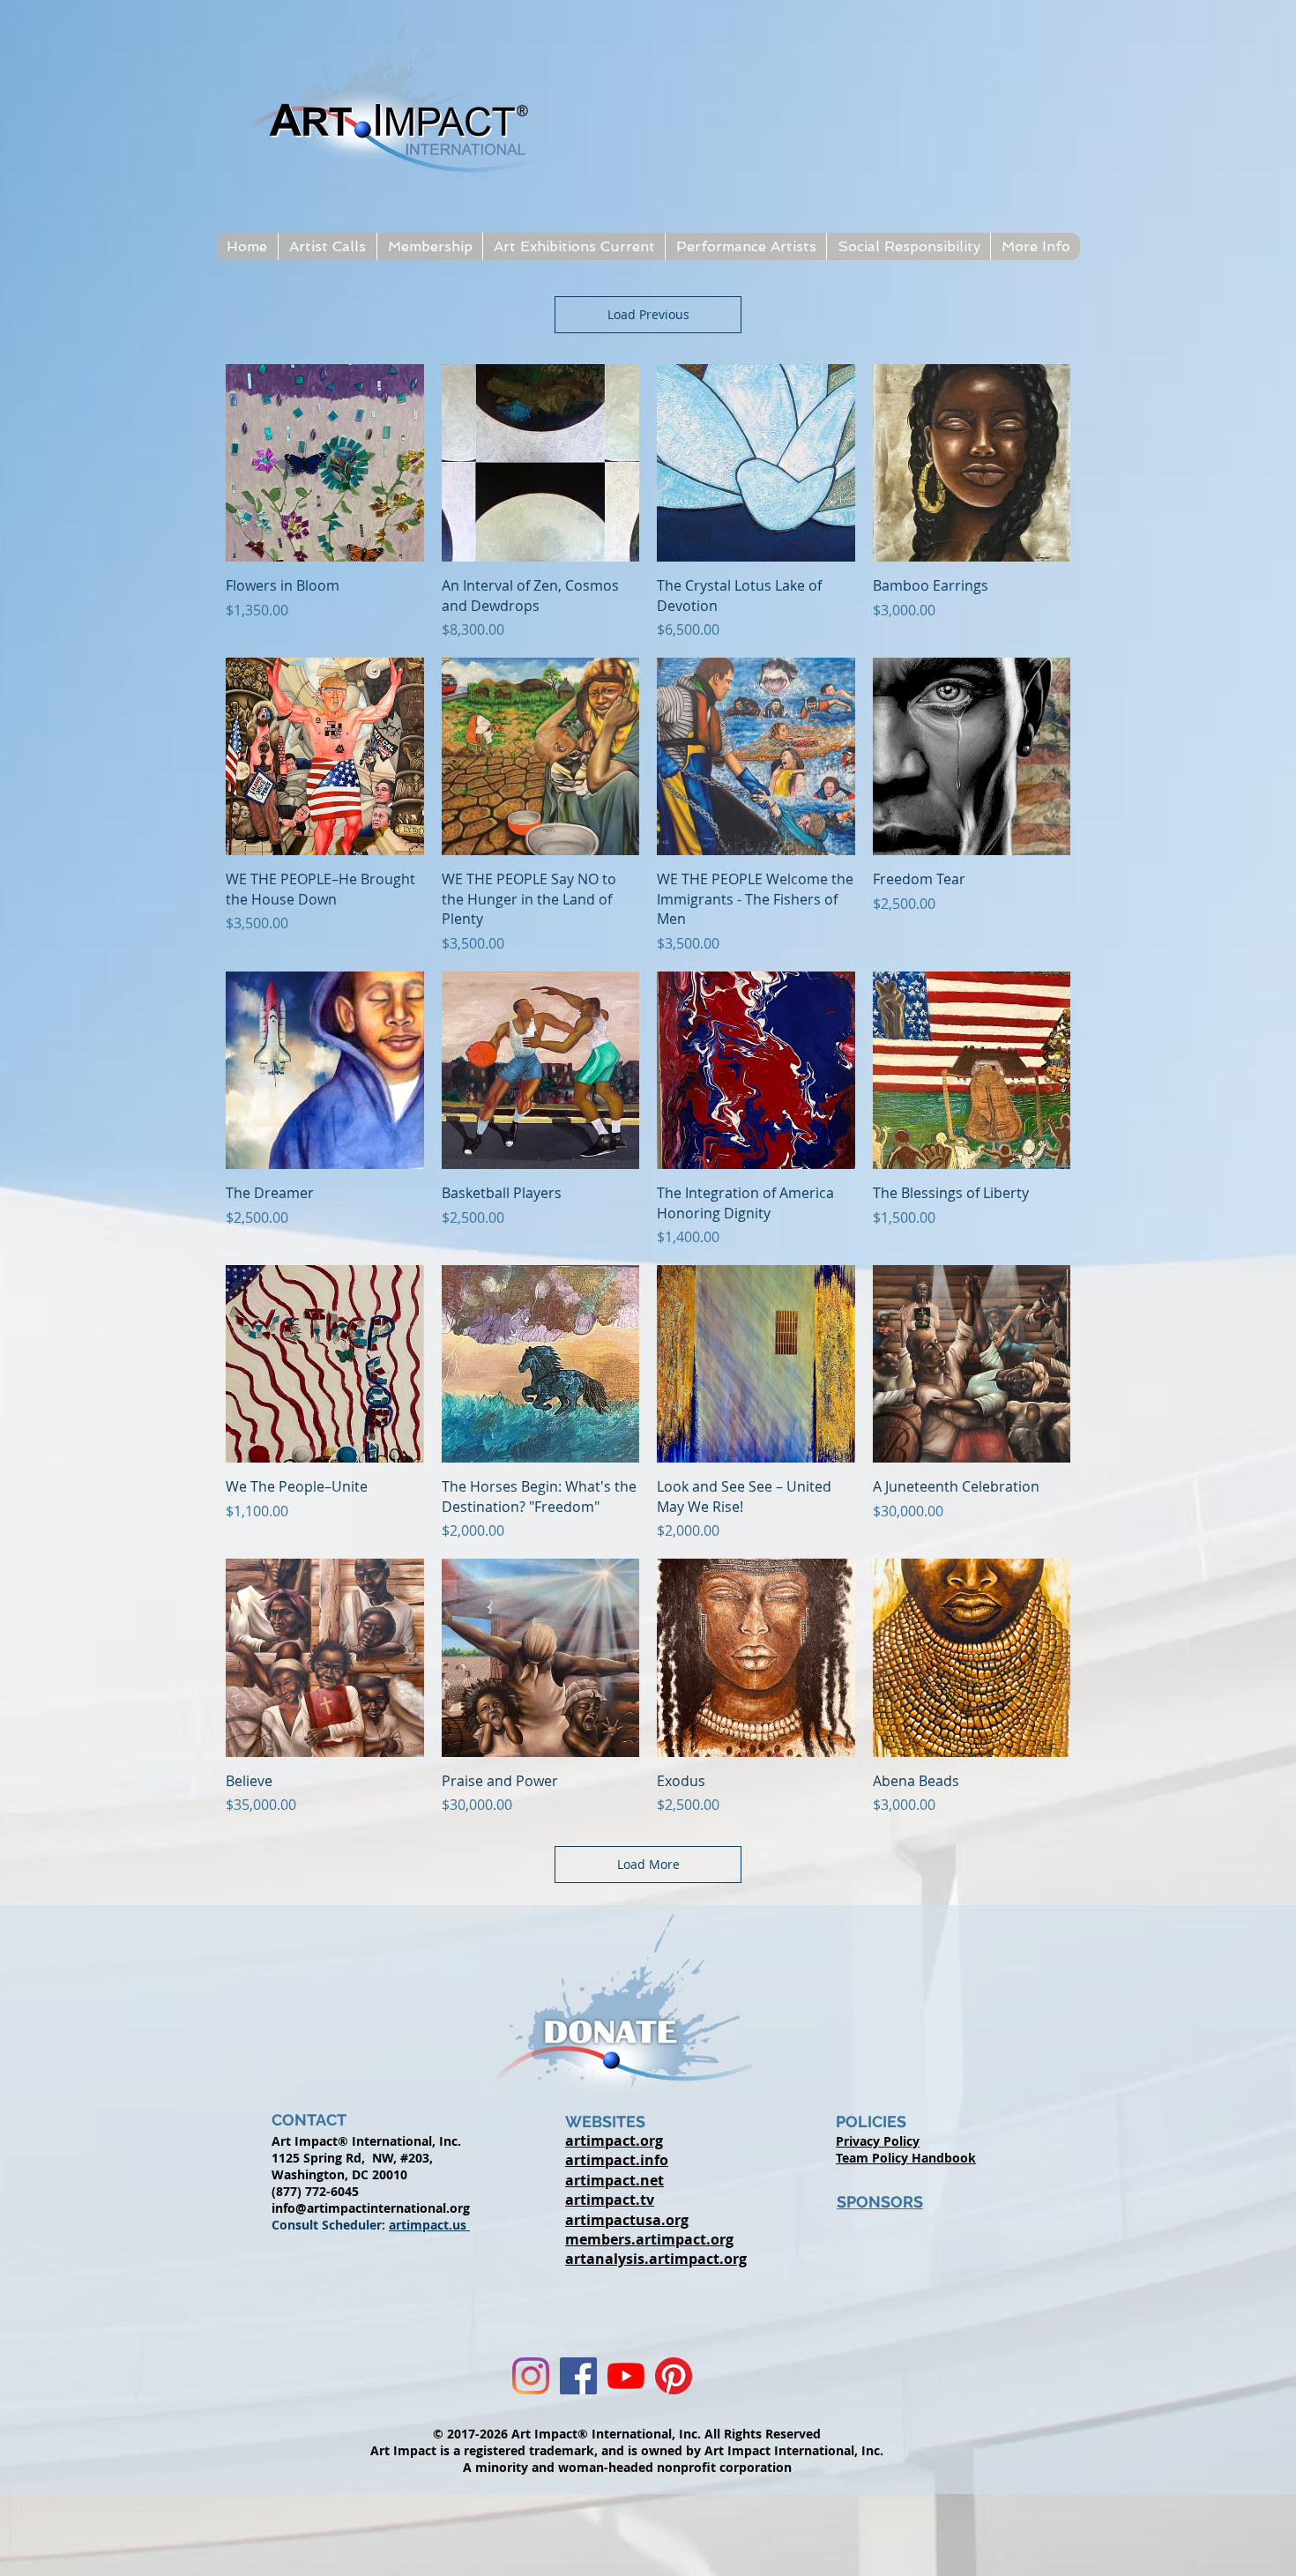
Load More (648, 1864)
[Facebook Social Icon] (578, 2376)
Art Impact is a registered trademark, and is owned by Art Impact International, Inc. (627, 2450)
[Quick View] (325, 463)
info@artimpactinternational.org (371, 2208)
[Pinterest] (674, 2376)
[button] (327, 246)
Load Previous (648, 314)
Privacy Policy (878, 2141)
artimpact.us (429, 2225)
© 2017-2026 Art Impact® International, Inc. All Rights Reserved (627, 2434)
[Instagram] (531, 2376)
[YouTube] (626, 2376)
